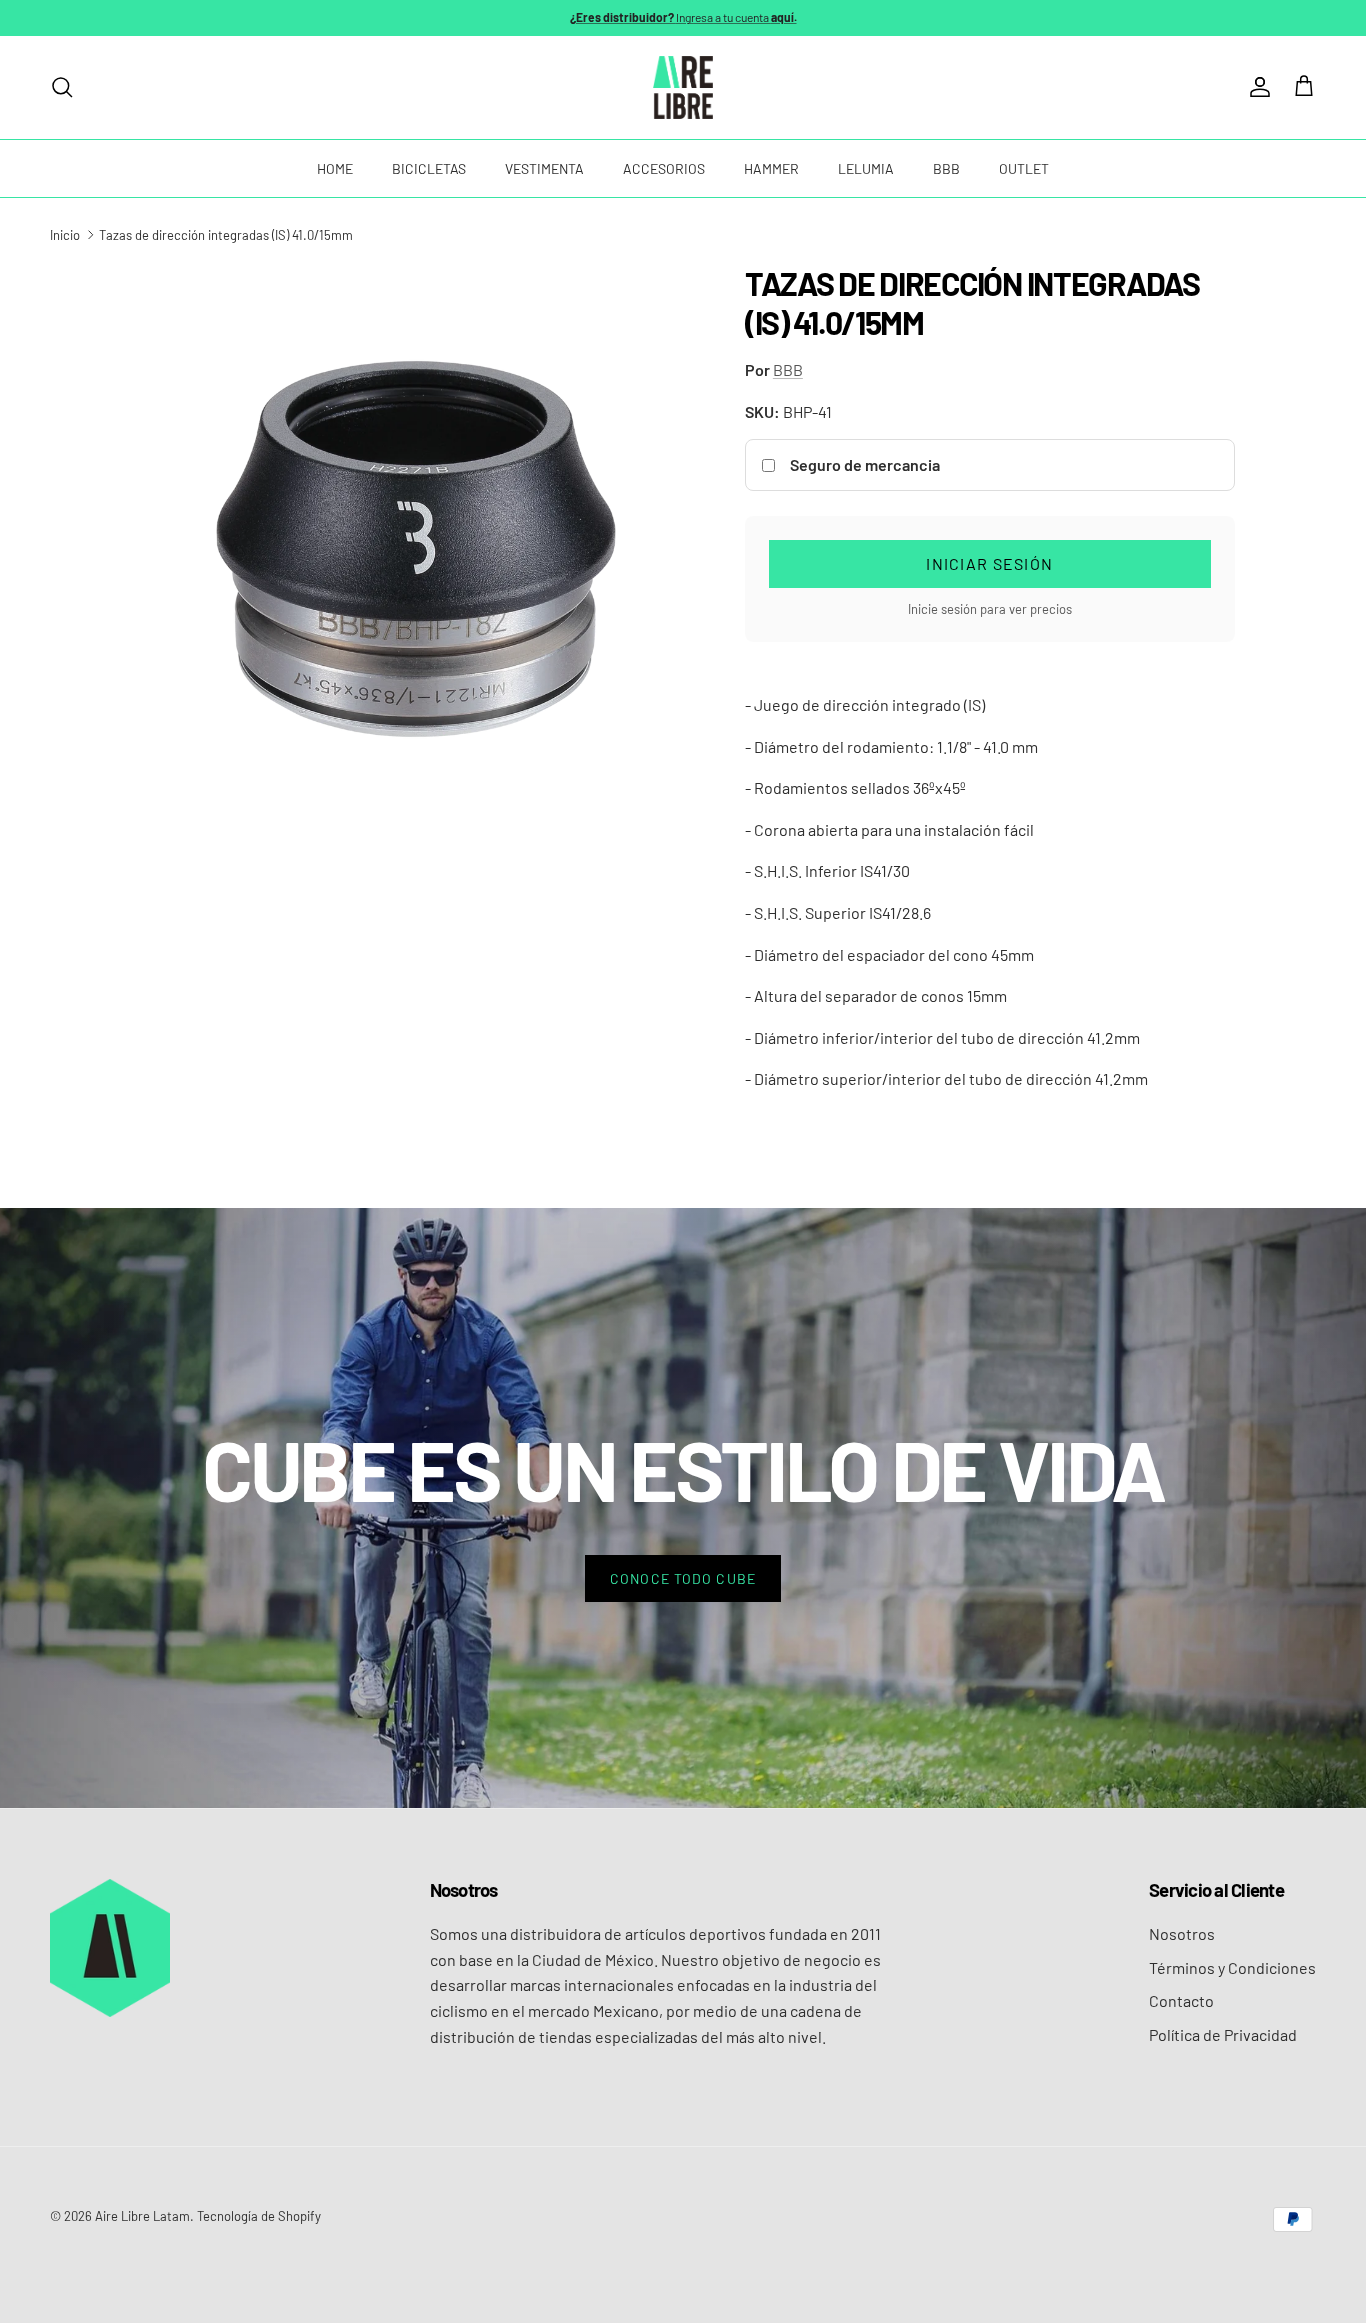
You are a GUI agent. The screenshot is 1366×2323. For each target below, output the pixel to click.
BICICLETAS (429, 168)
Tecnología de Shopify (259, 2216)
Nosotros (1182, 1933)
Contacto (1181, 2000)
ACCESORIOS (664, 168)
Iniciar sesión (989, 563)
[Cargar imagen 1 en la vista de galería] (416, 549)
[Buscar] (62, 87)
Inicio (65, 235)
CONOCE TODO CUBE (683, 1578)
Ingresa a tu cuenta (683, 17)
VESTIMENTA (544, 168)
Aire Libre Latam (142, 2216)
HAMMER (771, 168)
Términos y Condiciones (1232, 1967)
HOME (335, 168)
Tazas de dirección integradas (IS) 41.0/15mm (226, 235)
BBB (946, 168)
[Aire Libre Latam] (683, 87)
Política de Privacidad (1223, 2034)
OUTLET (1024, 168)
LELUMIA (866, 168)
